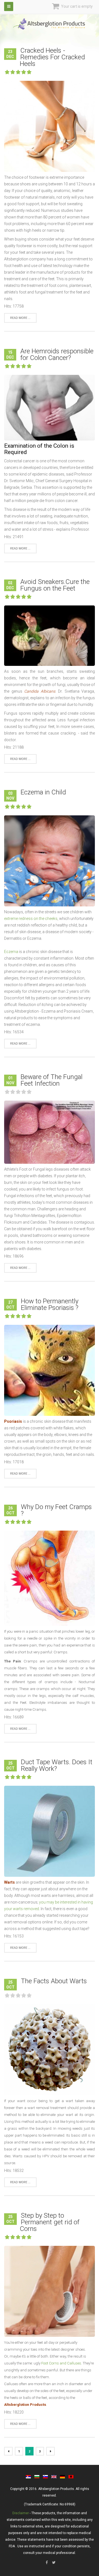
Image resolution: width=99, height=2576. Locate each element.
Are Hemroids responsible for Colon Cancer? (57, 354)
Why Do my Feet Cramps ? (56, 1510)
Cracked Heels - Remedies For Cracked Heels (52, 57)
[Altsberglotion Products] (50, 24)
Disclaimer (21, 2513)
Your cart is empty (76, 6)
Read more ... (20, 318)
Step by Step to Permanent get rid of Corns (50, 2222)
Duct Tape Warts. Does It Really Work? (57, 1765)
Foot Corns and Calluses (61, 2363)
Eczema (11, 952)
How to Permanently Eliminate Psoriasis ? (50, 1304)
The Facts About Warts (54, 1981)
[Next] (50, 2451)
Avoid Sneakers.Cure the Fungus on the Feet (55, 585)
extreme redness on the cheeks (31, 919)
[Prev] (8, 2451)
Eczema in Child (43, 792)
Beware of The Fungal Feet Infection (52, 1080)
